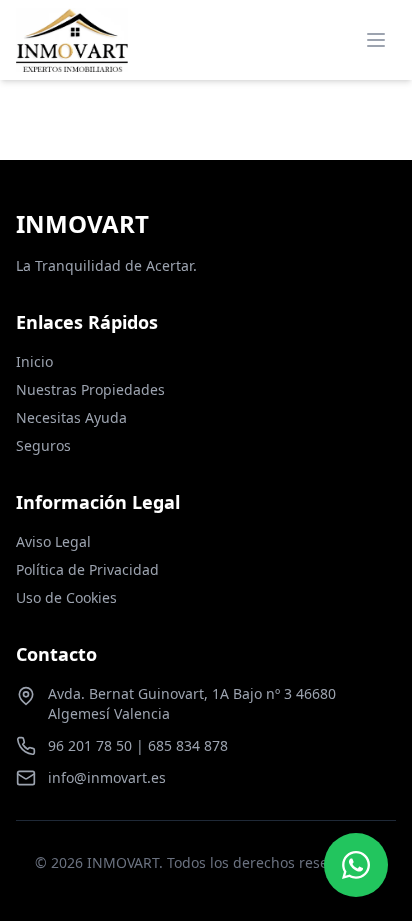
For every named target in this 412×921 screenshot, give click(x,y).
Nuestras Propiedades (90, 389)
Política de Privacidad (87, 569)
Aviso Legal (53, 541)
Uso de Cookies (66, 597)
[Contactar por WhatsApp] (356, 865)
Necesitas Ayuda (71, 417)
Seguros (43, 445)
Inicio (34, 361)
